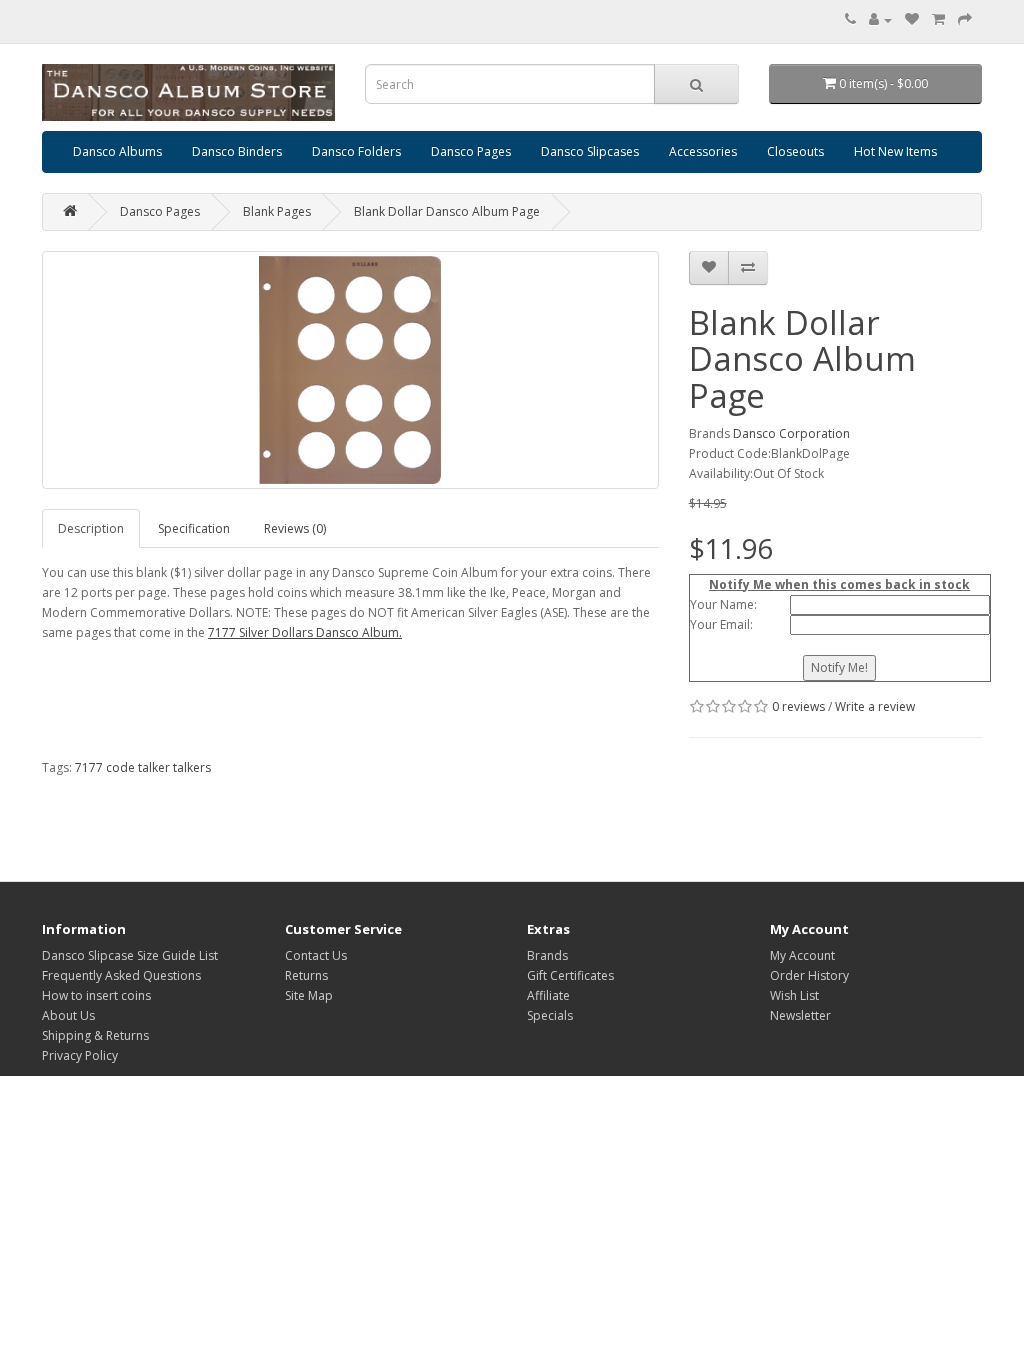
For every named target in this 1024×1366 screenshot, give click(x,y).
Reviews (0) (295, 528)
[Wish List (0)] (912, 19)
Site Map (309, 995)
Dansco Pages (471, 151)
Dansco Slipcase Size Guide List (130, 955)
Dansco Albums (117, 151)
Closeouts (795, 151)
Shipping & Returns (95, 1035)
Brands (547, 955)
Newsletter (800, 1015)
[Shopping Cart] (938, 19)
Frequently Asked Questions (121, 975)
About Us (68, 1015)
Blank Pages (277, 211)
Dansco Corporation (791, 433)
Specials (550, 1015)
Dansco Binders (237, 151)
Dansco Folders (356, 151)
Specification (194, 528)
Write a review (875, 706)
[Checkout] (965, 19)
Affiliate (548, 995)
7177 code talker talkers (143, 767)
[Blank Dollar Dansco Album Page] (350, 370)
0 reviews (798, 706)
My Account (802, 955)
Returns (306, 975)
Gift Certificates (570, 975)
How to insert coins (96, 995)
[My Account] (880, 19)
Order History (809, 975)
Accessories (703, 151)
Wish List (794, 995)
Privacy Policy (80, 1055)
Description (91, 528)
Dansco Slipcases (590, 151)
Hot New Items (895, 151)
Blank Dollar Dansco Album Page (447, 211)
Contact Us (316, 955)
